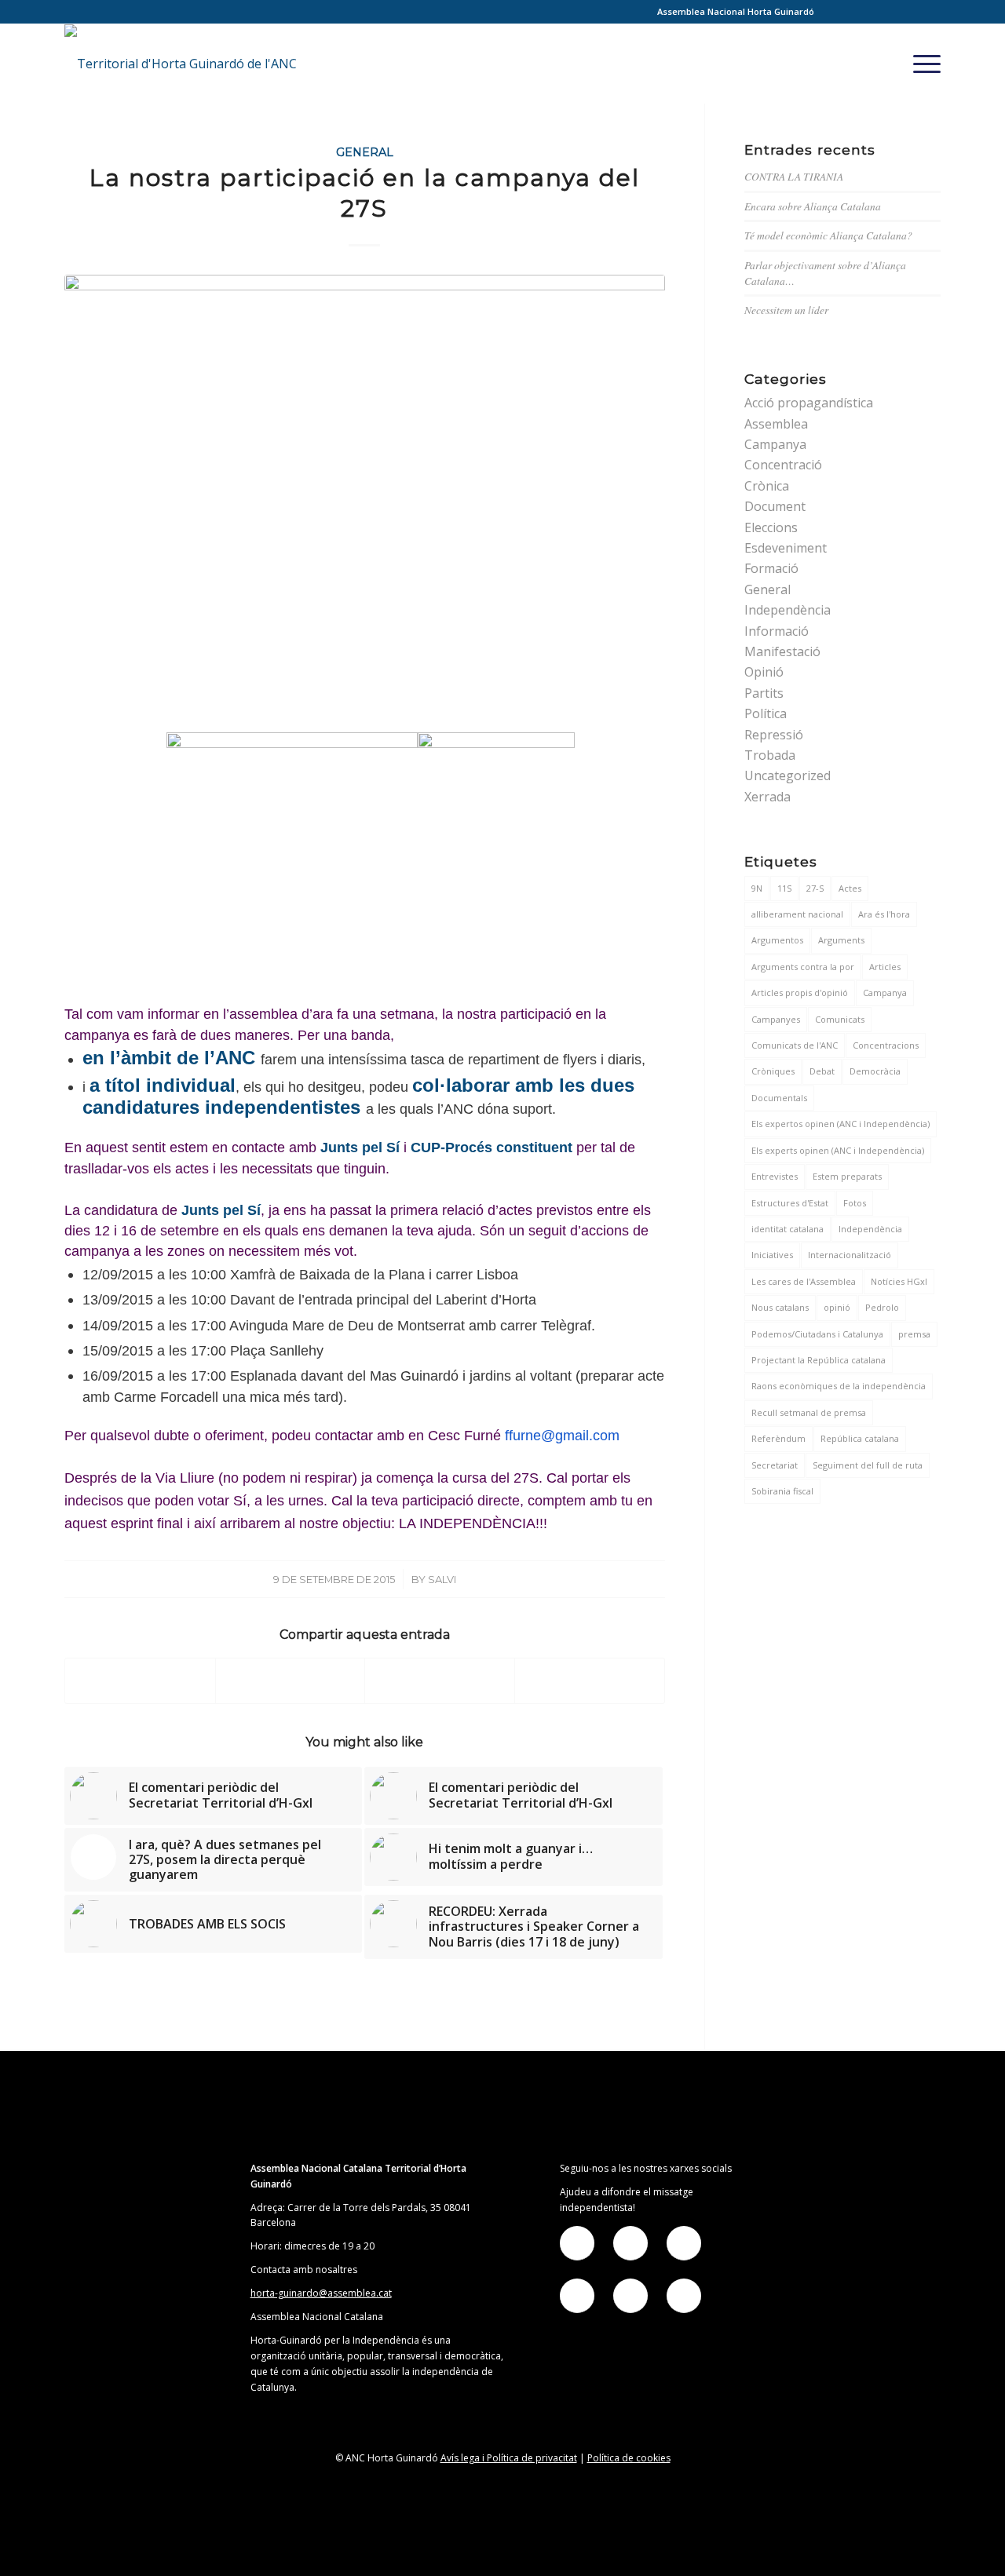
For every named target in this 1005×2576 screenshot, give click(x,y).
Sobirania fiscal (782, 1491)
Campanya (775, 444)
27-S (815, 888)
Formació (771, 568)
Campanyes (776, 1019)
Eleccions (771, 527)
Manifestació (782, 651)
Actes (850, 888)
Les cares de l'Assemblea (804, 1281)
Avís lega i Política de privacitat (509, 2458)
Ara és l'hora (884, 914)
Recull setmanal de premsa (809, 1412)
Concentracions (886, 1045)
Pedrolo (882, 1307)
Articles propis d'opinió (800, 992)
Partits (764, 693)
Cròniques (773, 1071)
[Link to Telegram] (905, 12)
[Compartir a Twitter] (291, 1681)
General (365, 152)
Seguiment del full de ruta (868, 1465)
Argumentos (777, 940)
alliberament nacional (797, 914)
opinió (837, 1307)
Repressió (774, 735)
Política (766, 713)
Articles (885, 967)
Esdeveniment (786, 548)
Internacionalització (850, 1255)
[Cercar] (888, 64)
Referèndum (778, 1438)
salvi (442, 1579)
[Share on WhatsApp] (440, 1681)
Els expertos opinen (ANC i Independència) (841, 1124)
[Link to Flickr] (881, 12)
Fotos (855, 1203)
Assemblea (776, 424)
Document (775, 506)
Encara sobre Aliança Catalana (813, 206)
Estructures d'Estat (790, 1203)
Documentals (779, 1098)
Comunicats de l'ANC (795, 1045)
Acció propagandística (809, 403)
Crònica (767, 486)
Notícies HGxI (899, 1281)
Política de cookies (629, 2458)
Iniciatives (772, 1255)
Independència (788, 610)
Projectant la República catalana (819, 1360)
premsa (914, 1334)
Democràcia (875, 1071)
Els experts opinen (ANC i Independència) (838, 1150)
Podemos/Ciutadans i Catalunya (817, 1334)
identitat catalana (788, 1229)
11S (784, 888)
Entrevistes (775, 1176)
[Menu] (922, 64)
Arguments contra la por (803, 967)
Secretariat (775, 1465)
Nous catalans (780, 1307)
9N (757, 888)
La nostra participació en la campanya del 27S (365, 193)
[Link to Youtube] (929, 12)
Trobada (770, 755)
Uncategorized (788, 775)
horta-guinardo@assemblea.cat (321, 2293)
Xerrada (767, 797)
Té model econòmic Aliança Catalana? (828, 235)
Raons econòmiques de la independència (839, 1386)
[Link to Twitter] (858, 12)
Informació (777, 631)
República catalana (860, 1438)
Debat (822, 1071)
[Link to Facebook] (834, 12)
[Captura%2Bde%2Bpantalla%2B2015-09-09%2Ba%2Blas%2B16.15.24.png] (365, 500)
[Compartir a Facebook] (140, 1681)
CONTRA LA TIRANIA (794, 176)
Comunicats (840, 1019)
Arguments (841, 940)
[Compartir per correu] (590, 1681)
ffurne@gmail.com (562, 1436)
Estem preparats (847, 1176)
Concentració (783, 465)
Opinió (764, 672)
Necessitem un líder (786, 310)
